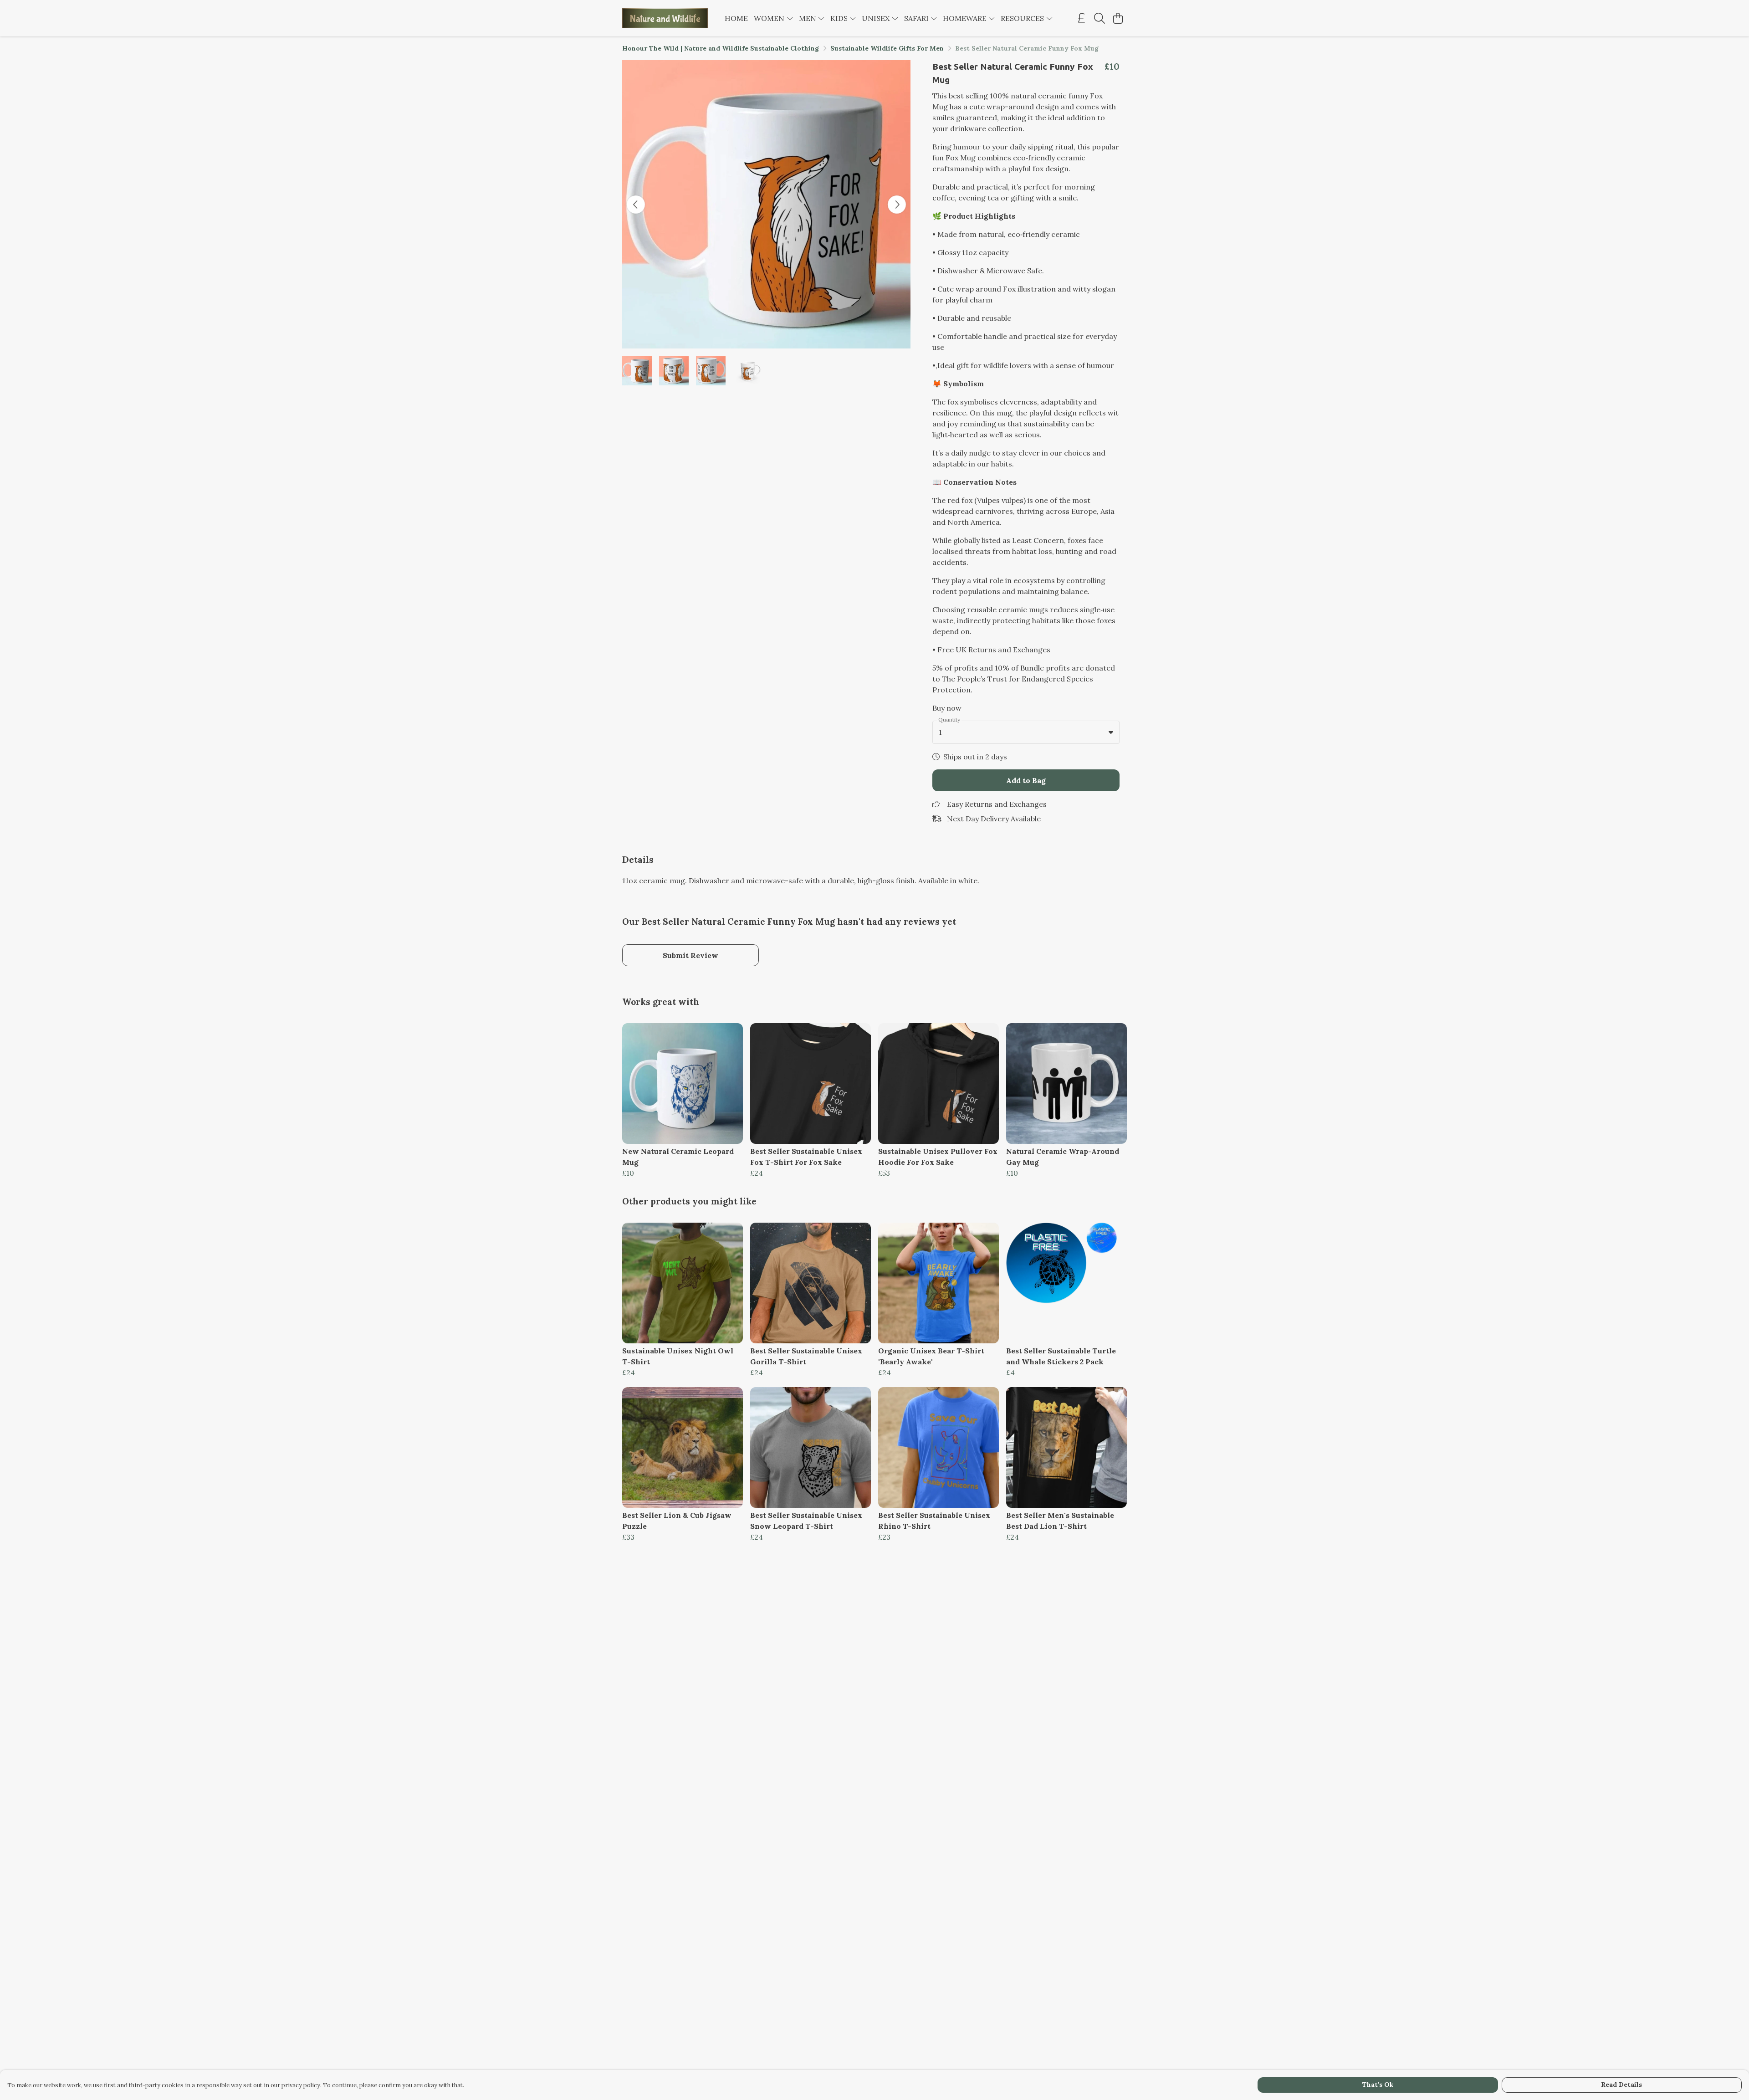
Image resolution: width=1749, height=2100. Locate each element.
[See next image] (897, 205)
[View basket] (1118, 18)
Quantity (949, 720)
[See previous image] (636, 205)
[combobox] (1026, 732)
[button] (1111, 732)
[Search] (1100, 18)
